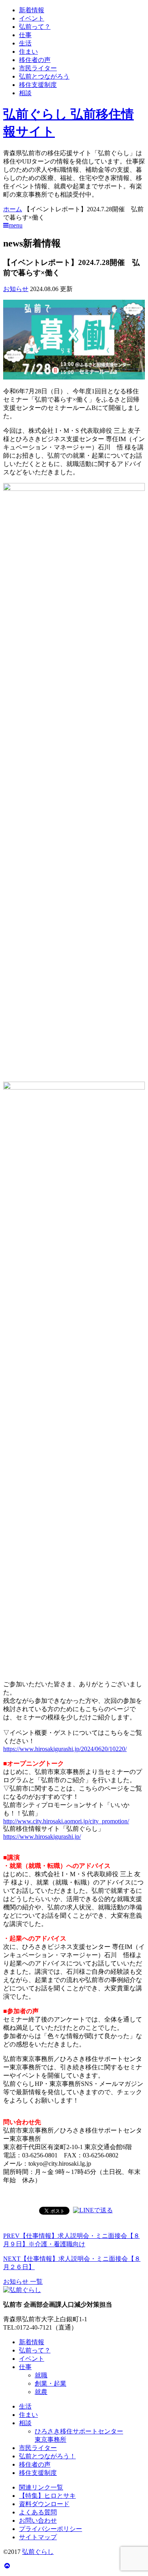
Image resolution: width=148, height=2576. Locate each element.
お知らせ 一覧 (23, 2282)
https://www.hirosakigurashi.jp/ (42, 1837)
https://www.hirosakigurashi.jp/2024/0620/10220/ (65, 1749)
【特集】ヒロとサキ (47, 2496)
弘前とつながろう (44, 76)
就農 (41, 2392)
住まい (28, 52)
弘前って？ (35, 27)
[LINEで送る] (93, 2210)
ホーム (13, 209)
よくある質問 (38, 2512)
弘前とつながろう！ (47, 2456)
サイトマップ (38, 2537)
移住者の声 (35, 60)
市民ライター (38, 68)
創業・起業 (51, 2383)
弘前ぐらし (38, 2552)
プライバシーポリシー (51, 2529)
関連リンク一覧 (41, 2487)
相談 (25, 93)
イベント (32, 18)
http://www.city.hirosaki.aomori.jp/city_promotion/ (66, 1821)
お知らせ (16, 289)
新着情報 (32, 10)
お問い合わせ (38, 2521)
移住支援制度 (38, 85)
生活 (25, 43)
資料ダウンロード (44, 2504)
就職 (41, 2375)
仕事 (25, 35)
